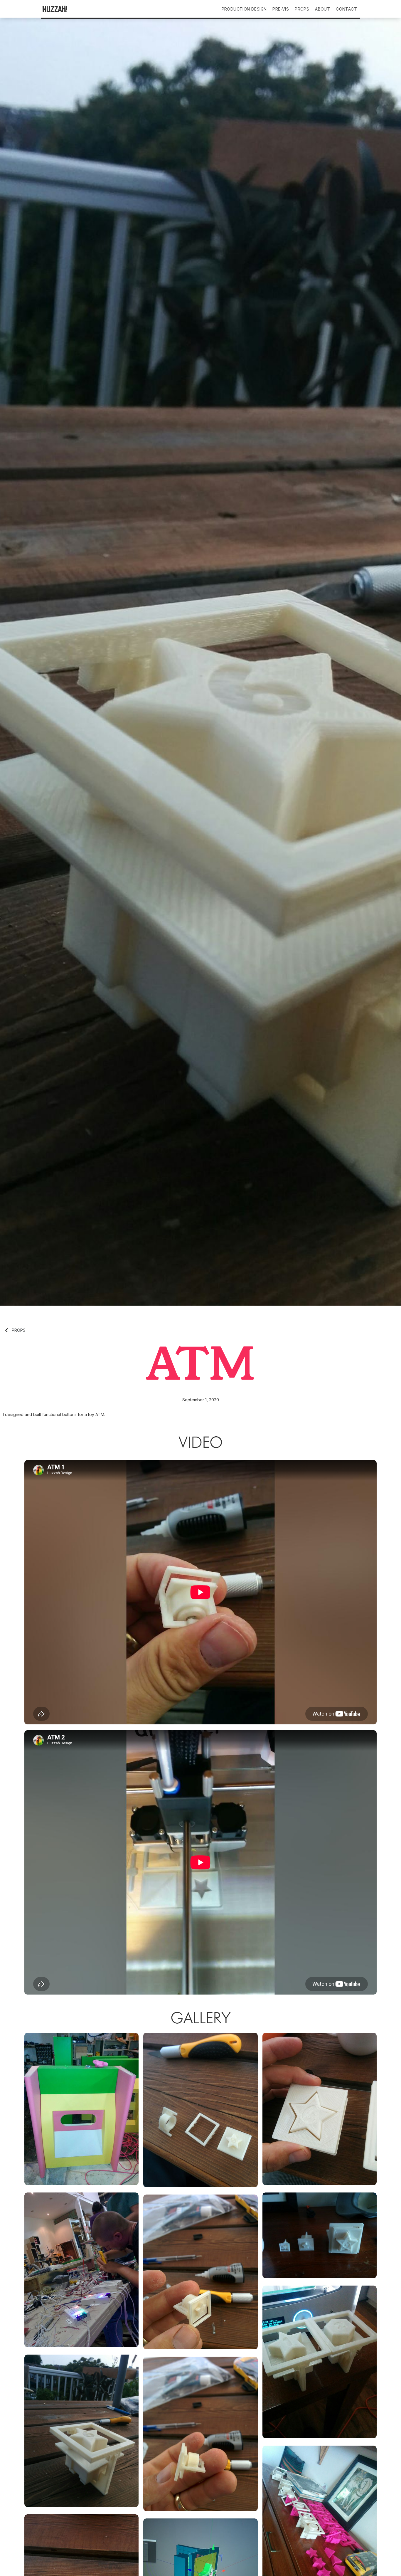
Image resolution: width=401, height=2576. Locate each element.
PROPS (302, 9)
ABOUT (322, 9)
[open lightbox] (81, 2109)
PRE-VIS (281, 9)
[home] (69, 9)
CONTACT (346, 9)
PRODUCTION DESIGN (244, 9)
